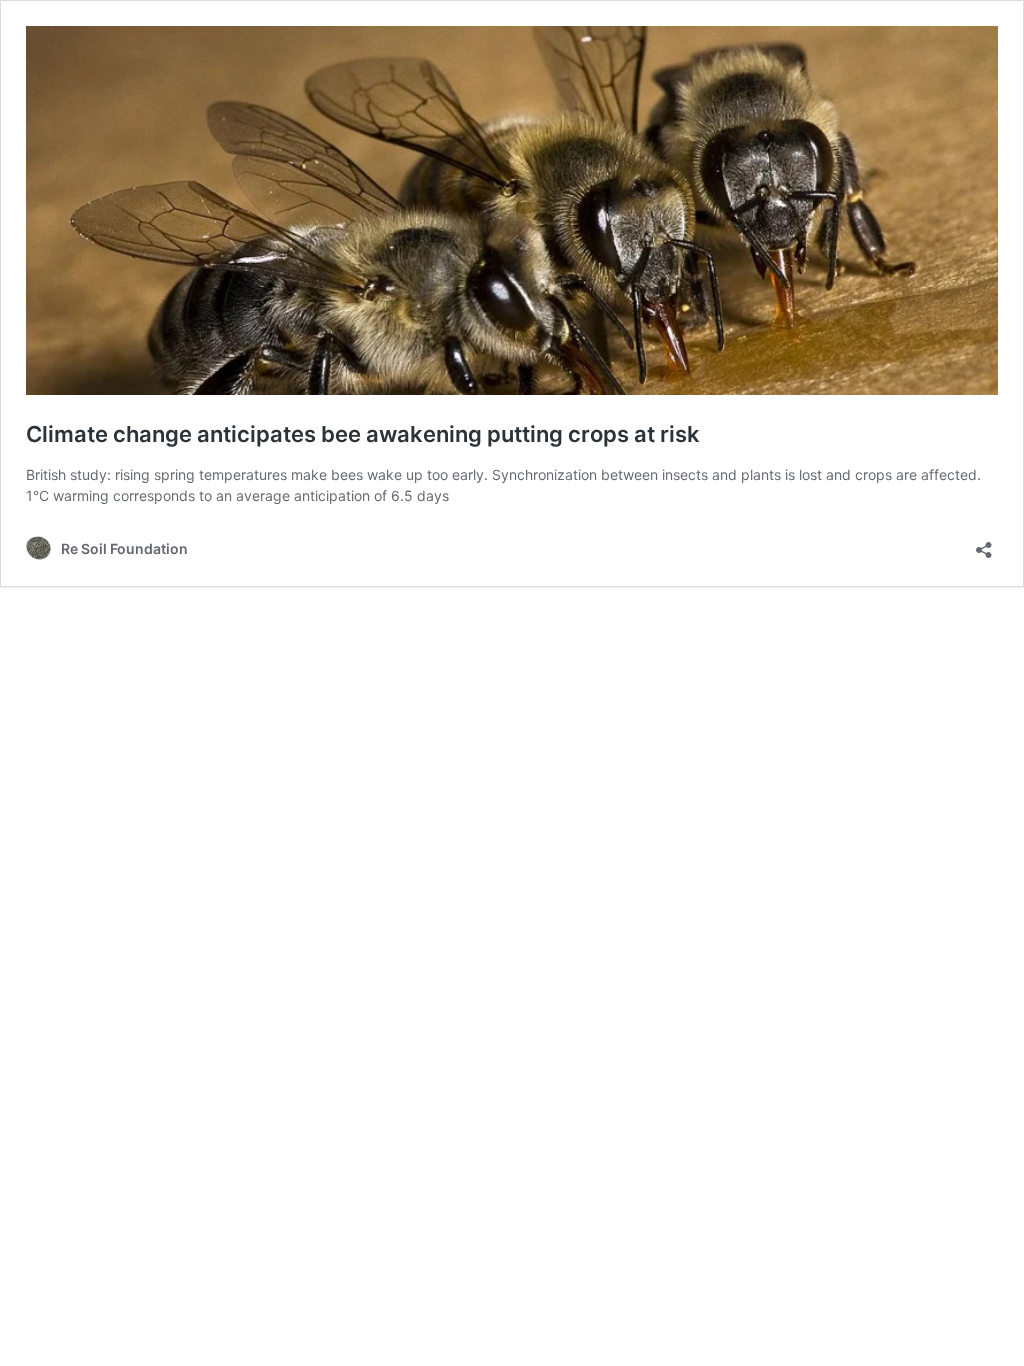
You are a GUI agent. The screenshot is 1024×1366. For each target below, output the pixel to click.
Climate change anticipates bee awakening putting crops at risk (363, 434)
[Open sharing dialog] (984, 543)
